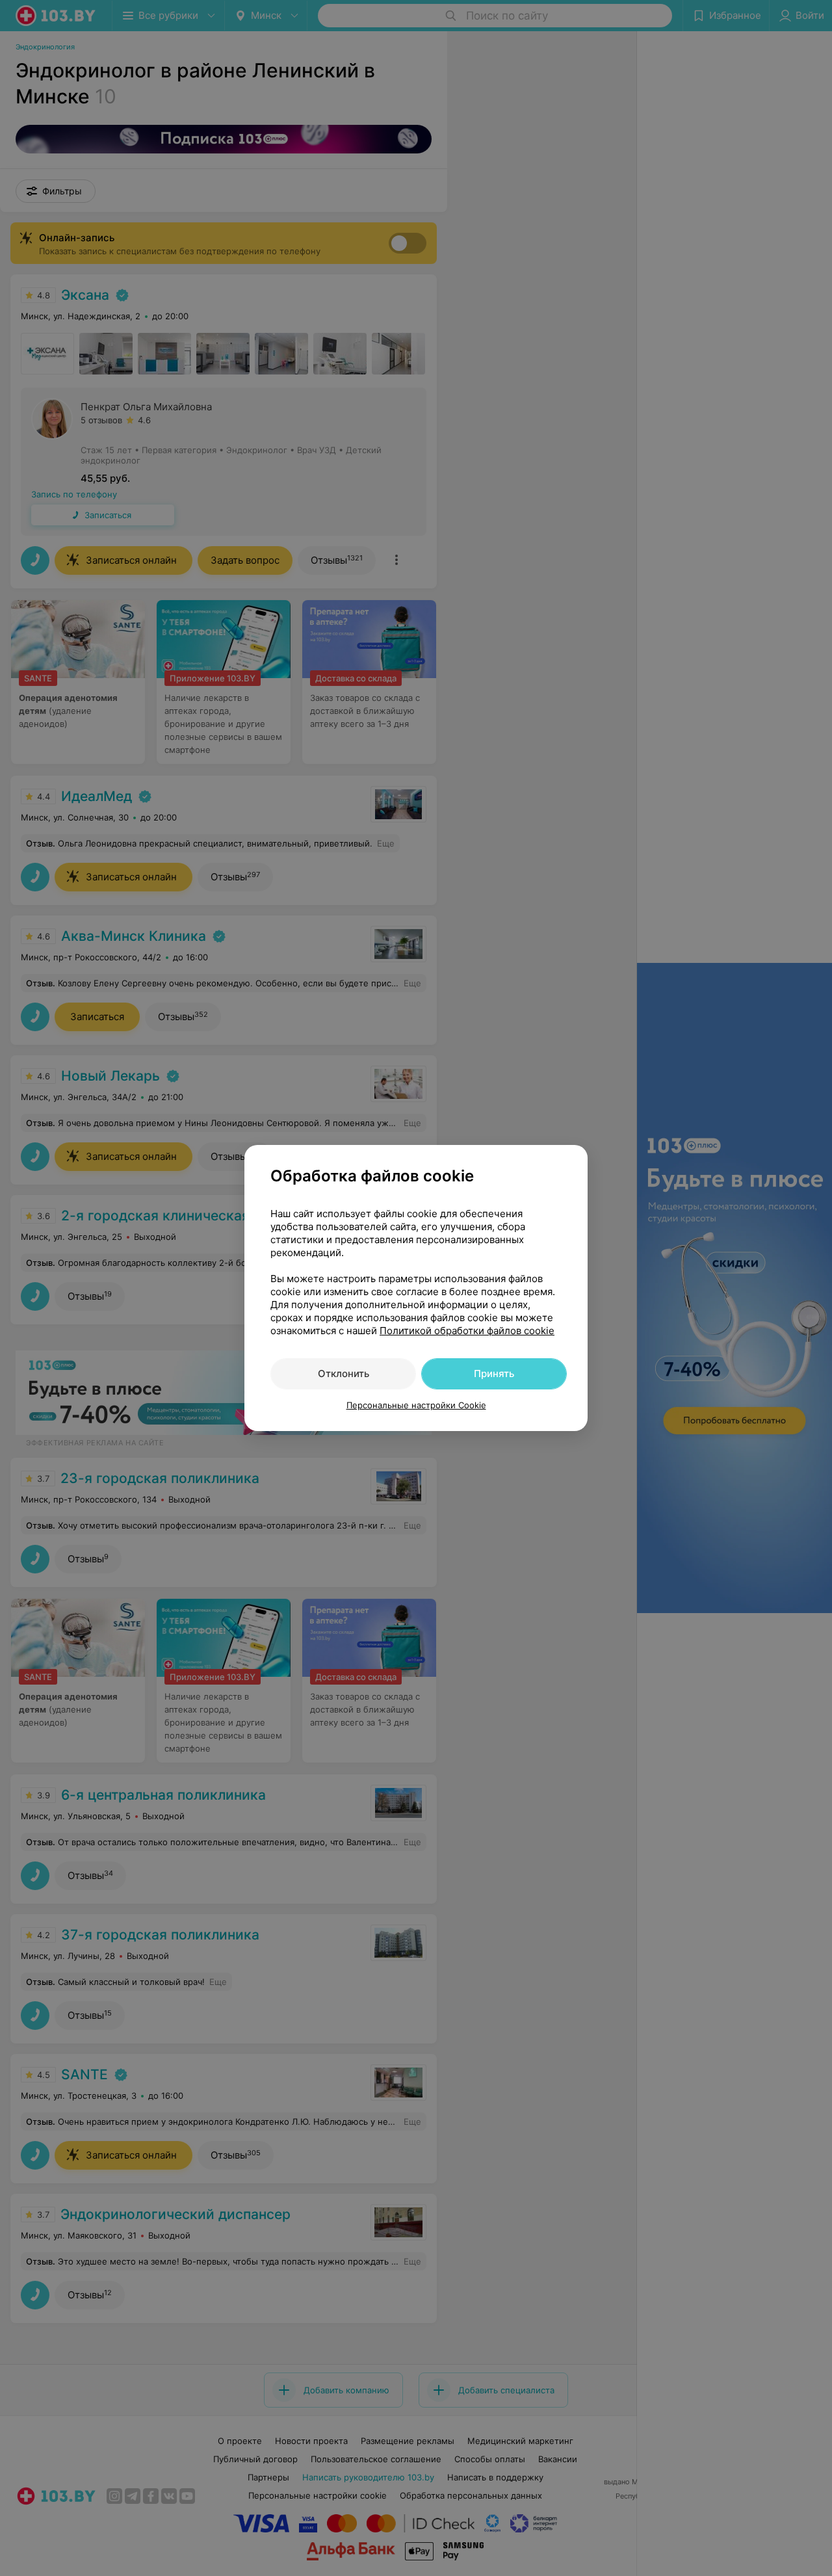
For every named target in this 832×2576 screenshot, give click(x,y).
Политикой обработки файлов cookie (467, 1331)
